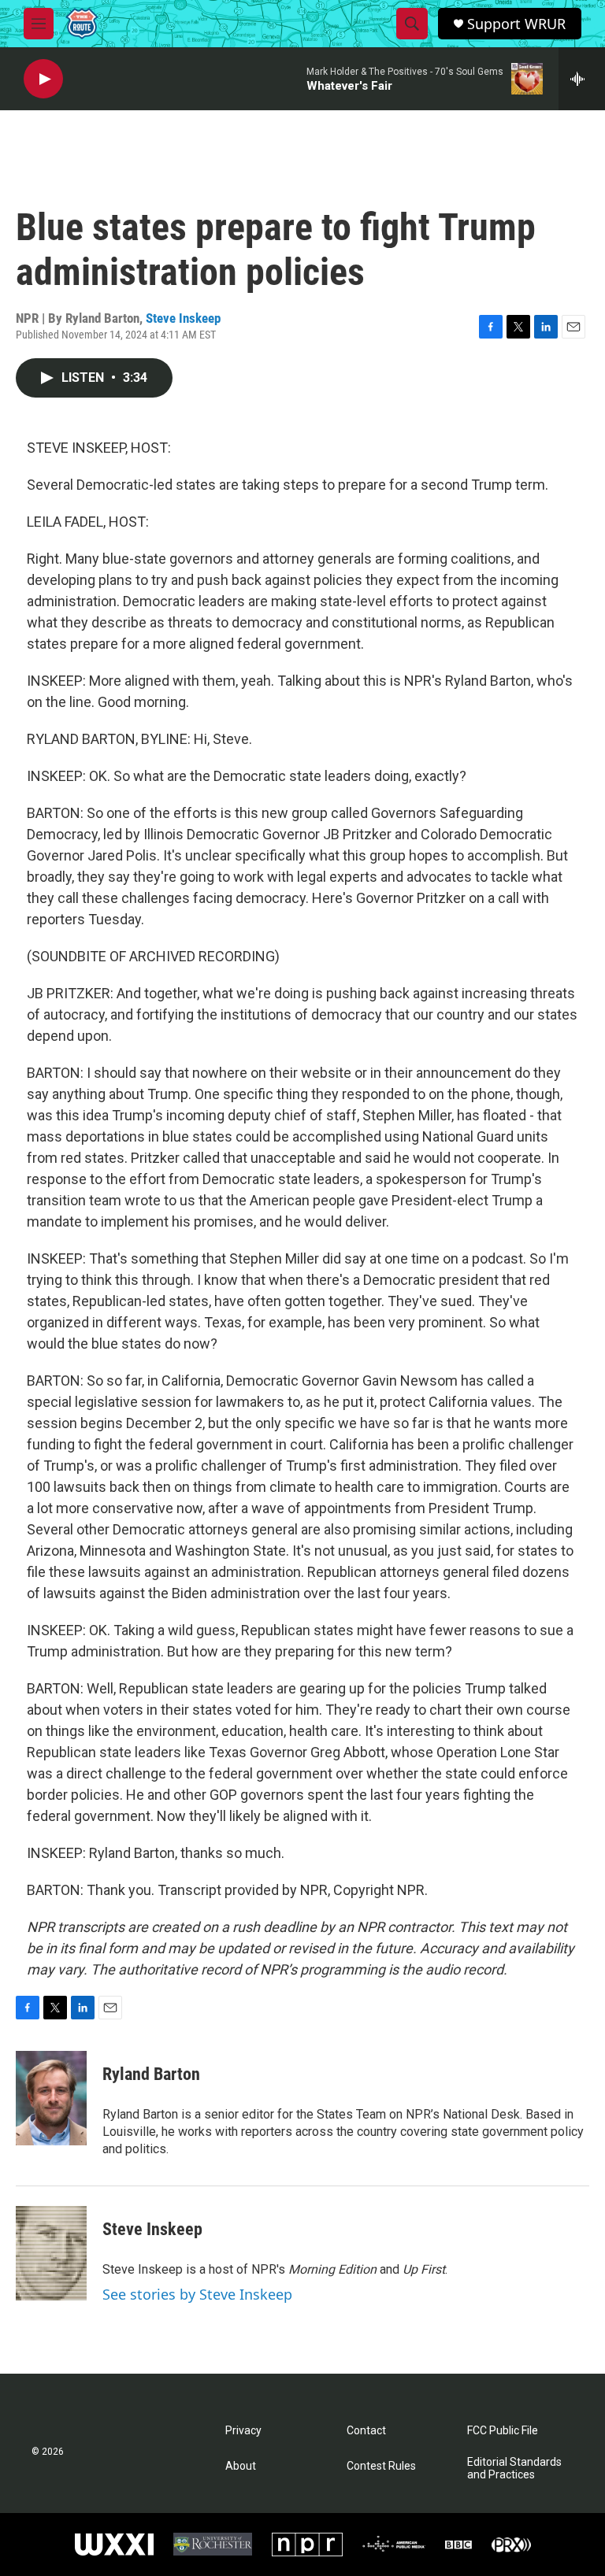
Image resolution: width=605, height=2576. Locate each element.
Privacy (243, 2431)
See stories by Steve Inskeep (197, 2294)
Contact (366, 2431)
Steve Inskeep (183, 318)
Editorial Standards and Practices (514, 2469)
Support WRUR (516, 24)
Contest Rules (381, 2466)
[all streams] (582, 79)
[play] (43, 79)
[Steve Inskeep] (51, 2253)
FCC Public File (503, 2431)
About (241, 2466)
